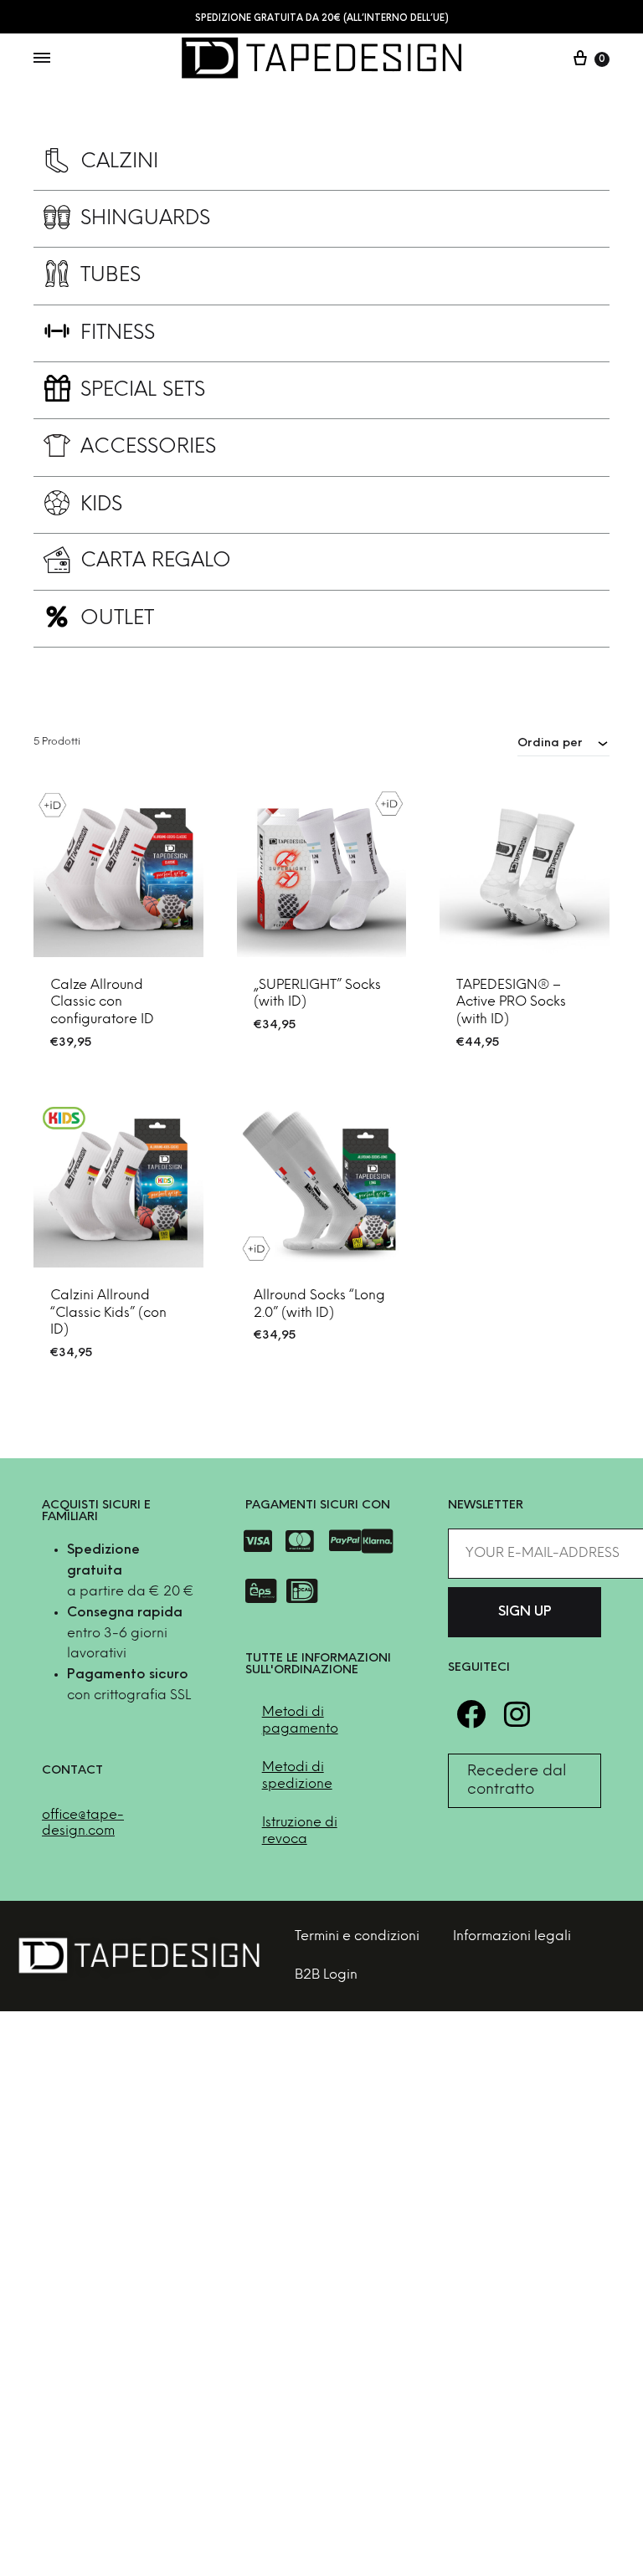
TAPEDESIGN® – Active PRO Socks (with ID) (511, 1003)
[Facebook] (471, 1714)
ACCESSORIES (148, 447)
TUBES (111, 276)
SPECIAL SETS (143, 390)
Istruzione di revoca (300, 1831)
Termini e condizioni (357, 1936)
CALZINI (119, 162)
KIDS (101, 505)
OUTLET (117, 619)
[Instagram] (517, 1714)
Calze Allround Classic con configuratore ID (102, 1003)
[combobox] (563, 743)
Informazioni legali (512, 1936)
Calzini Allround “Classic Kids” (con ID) (108, 1313)
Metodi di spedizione (297, 1776)
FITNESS (118, 333)
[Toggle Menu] (42, 59)
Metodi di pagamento (300, 1721)
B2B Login (326, 1975)
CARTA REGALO (156, 561)
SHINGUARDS (145, 219)
